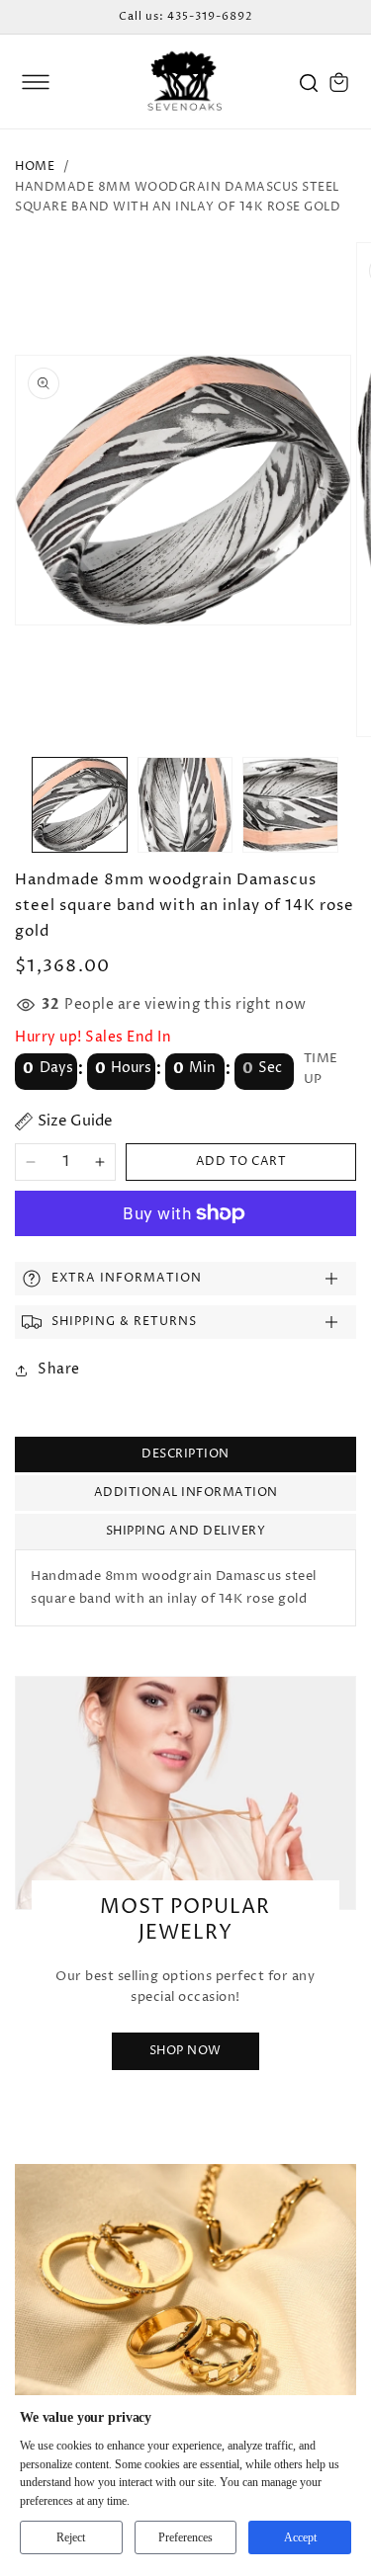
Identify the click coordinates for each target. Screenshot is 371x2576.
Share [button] (59, 1369)
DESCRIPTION (185, 1454)
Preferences (185, 2537)
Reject (71, 2537)
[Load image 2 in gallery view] (185, 805)
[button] (36, 82)
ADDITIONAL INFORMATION (186, 1493)
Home (35, 166)
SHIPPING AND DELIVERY (186, 1531)
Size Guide (75, 1121)
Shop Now (185, 2052)
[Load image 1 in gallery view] (80, 805)
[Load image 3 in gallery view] (290, 805)
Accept (300, 2537)
